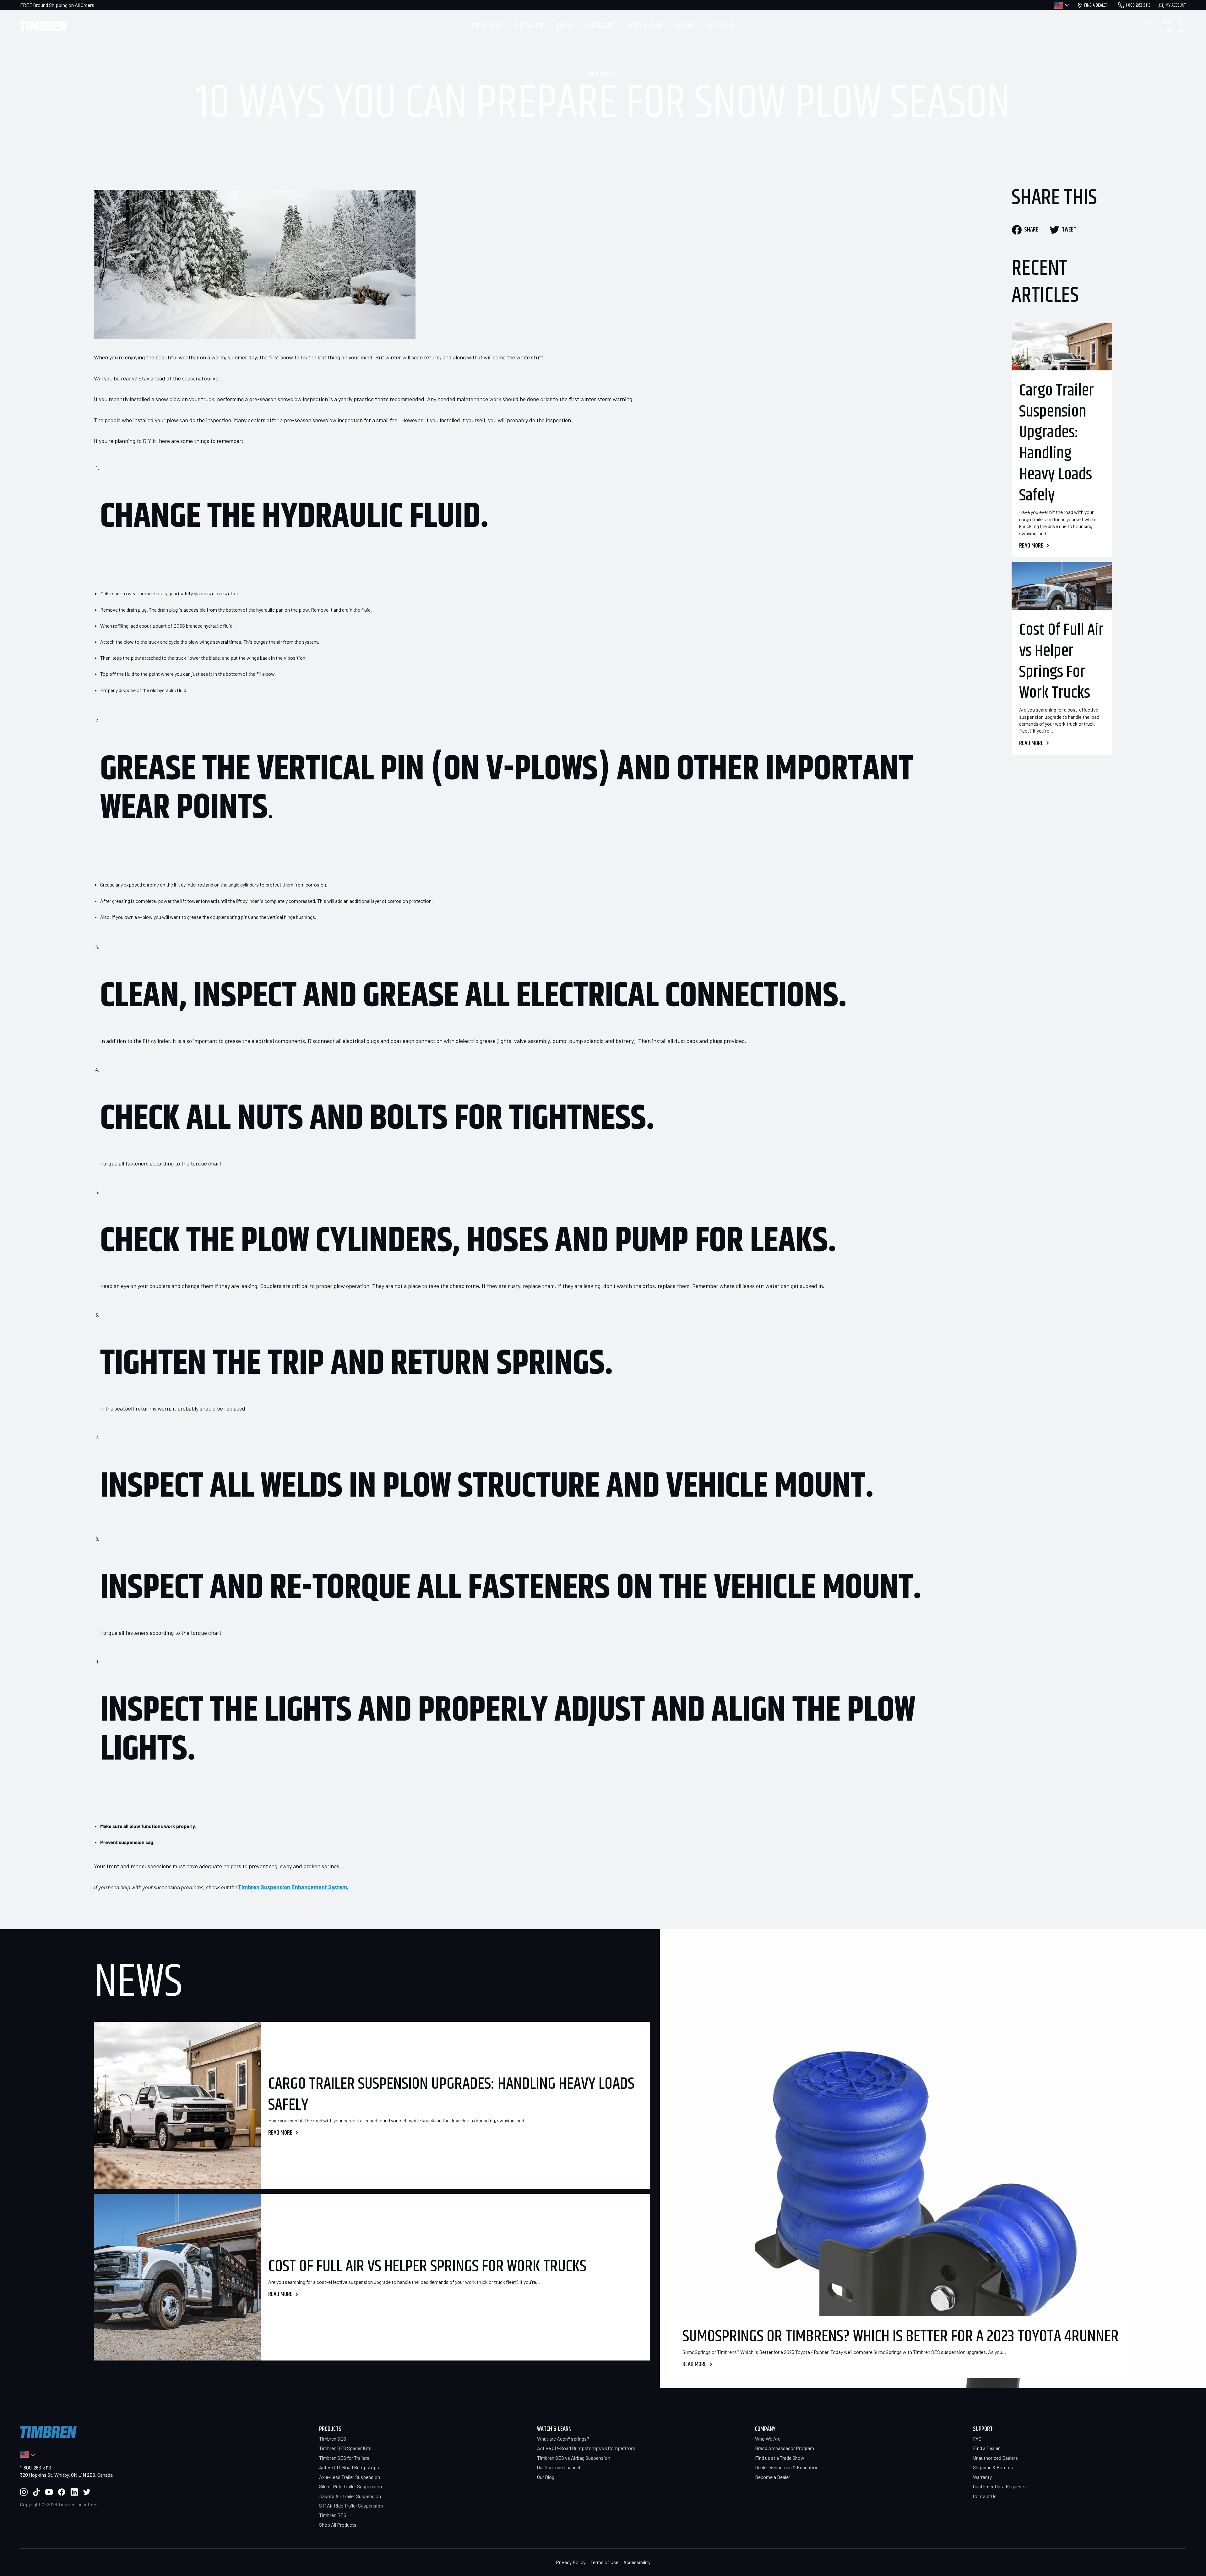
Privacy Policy (571, 2562)
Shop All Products (338, 2525)
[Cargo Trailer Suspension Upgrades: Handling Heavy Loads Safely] (1062, 347)
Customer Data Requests (999, 2486)
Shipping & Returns (993, 2467)
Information (603, 74)
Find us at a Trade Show (780, 2458)
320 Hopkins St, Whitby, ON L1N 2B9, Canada (66, 2475)
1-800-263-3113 (36, 2467)
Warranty (982, 2477)
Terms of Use (604, 2562)
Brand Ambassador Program (785, 2448)
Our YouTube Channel (559, 2467)
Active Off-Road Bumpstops (349, 2467)
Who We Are (768, 2439)
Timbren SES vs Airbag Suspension (574, 2458)
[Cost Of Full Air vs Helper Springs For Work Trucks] (1062, 586)
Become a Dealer (773, 2477)
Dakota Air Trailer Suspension (350, 2496)
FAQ (977, 2439)
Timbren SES (333, 2439)
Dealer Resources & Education (787, 2467)
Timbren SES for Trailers (344, 2458)
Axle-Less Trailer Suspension (350, 2477)
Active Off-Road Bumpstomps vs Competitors (586, 2448)
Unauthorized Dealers (995, 2458)
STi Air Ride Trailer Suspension (351, 2505)
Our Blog (546, 2477)
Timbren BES (333, 2515)
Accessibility (637, 2562)
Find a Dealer (986, 2448)
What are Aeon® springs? (563, 2439)
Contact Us (985, 2496)
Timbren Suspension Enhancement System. (293, 1887)
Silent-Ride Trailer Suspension (350, 2486)
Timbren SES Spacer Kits (345, 2448)
